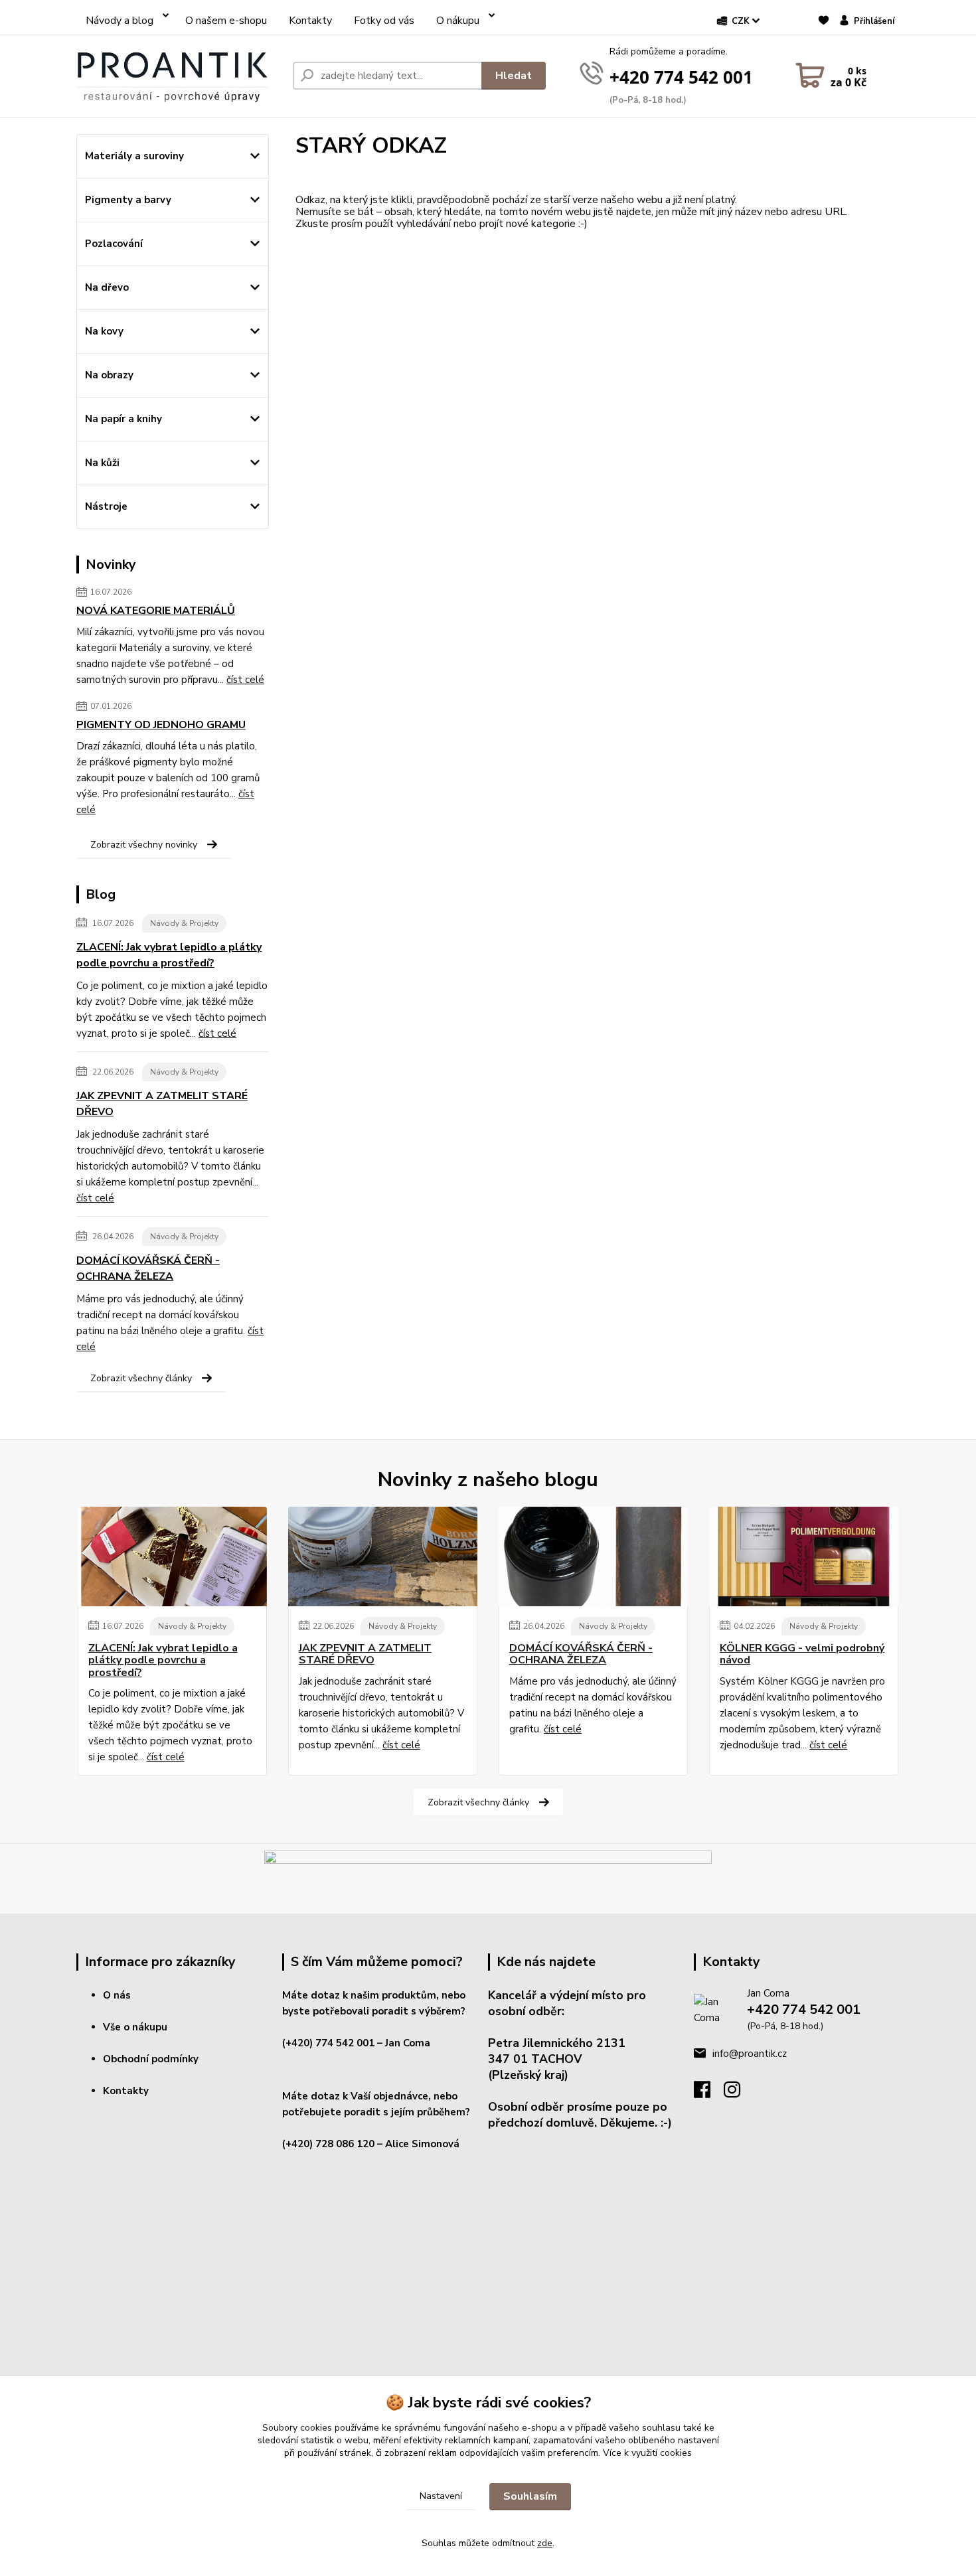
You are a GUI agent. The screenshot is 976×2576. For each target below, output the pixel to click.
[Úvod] (179, 76)
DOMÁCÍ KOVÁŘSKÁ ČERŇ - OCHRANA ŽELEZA (148, 1268)
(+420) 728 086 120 (328, 2144)
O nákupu (458, 21)
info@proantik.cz (750, 2054)
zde (545, 2543)
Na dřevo (107, 287)
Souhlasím (530, 2496)
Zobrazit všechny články (141, 1378)
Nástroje (106, 506)
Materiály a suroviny (134, 156)
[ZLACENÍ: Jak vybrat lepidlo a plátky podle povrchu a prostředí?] (172, 1556)
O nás (117, 1995)
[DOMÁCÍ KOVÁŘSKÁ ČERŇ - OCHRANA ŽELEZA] (593, 1556)
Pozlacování (114, 244)
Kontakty (310, 21)
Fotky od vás (384, 21)
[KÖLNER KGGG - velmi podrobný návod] (804, 1556)
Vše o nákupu (135, 2027)
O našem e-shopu (226, 21)
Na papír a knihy (123, 419)
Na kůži (102, 463)
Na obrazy (109, 375)
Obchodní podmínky (151, 2059)
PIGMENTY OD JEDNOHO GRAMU (161, 725)
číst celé (245, 680)
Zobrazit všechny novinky (144, 845)
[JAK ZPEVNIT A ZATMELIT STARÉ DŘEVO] (383, 1556)
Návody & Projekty (184, 923)
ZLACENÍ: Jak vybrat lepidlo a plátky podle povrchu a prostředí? (169, 955)
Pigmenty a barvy (128, 200)
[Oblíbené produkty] (824, 27)
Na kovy (104, 331)
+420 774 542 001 (681, 77)
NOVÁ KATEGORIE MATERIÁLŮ (156, 611)
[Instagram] (739, 2093)
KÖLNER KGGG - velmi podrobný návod (802, 1654)
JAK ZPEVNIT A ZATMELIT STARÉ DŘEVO (162, 1104)
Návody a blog (120, 21)
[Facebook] (709, 2093)
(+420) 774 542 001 (328, 2043)
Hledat (514, 76)
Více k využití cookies (647, 2453)
